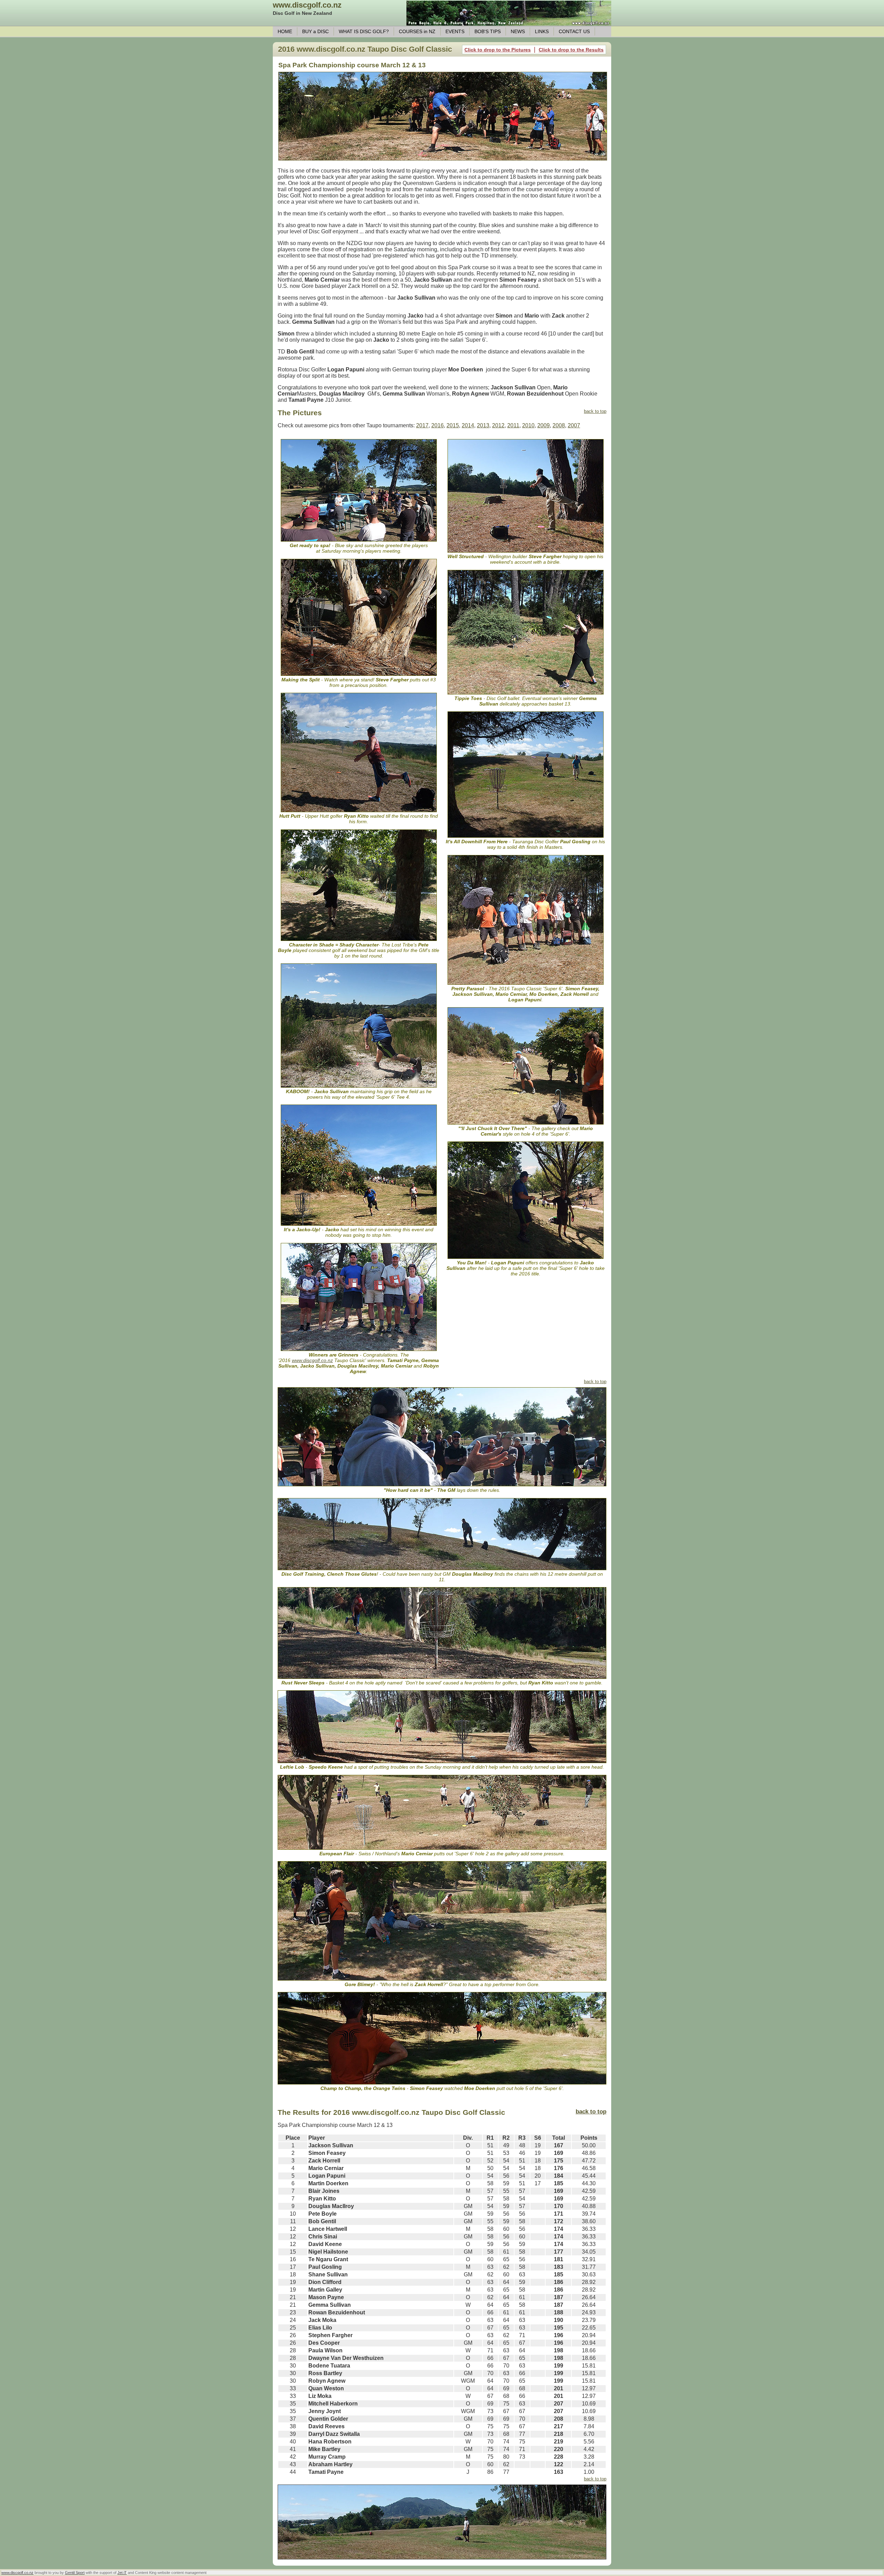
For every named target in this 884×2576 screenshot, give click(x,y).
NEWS (518, 31)
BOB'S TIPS (488, 31)
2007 (574, 425)
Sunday (375, 316)
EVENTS (455, 31)
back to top (595, 411)
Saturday (405, 249)
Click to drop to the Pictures (498, 50)
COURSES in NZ (417, 31)
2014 (468, 425)
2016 (438, 425)
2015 (453, 425)
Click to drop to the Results (571, 50)
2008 (559, 425)
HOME (285, 31)
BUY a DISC (315, 31)
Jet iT (122, 2573)
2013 (483, 425)
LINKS (542, 31)
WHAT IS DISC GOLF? (364, 31)
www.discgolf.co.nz (307, 5)
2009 (544, 425)
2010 (528, 425)
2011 (513, 425)
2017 (422, 425)
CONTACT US (574, 31)
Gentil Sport (75, 2573)
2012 (498, 425)
